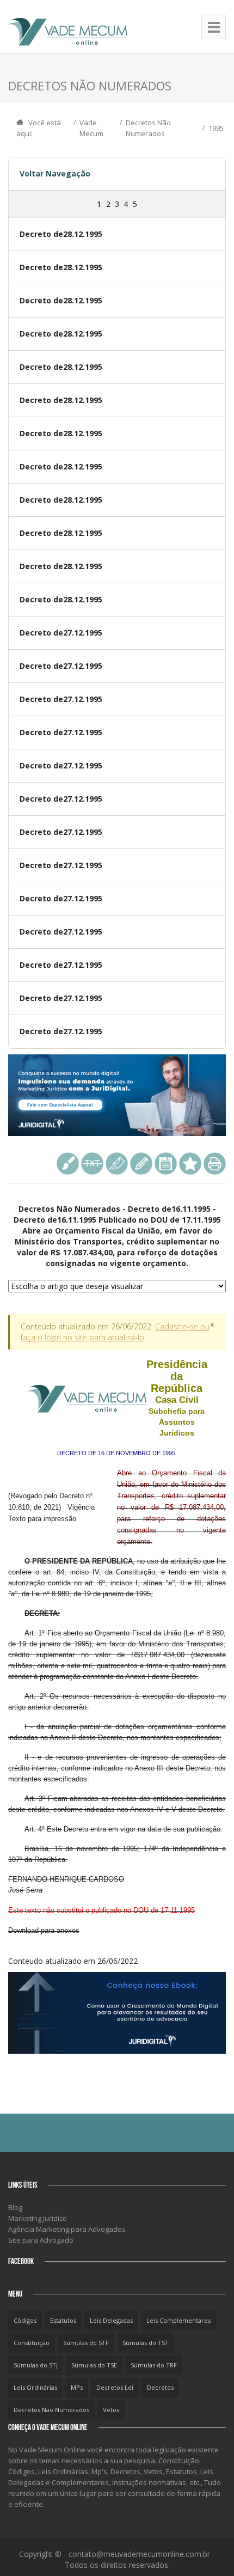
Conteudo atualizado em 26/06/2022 (117, 1662)
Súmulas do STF (86, 2343)
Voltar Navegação (55, 173)
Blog (15, 2207)
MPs (77, 2387)
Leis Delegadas (111, 2320)
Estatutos (63, 2320)
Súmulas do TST (146, 2343)
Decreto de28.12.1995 (61, 234)
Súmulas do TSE (94, 2365)
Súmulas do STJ (36, 2365)
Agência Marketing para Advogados (67, 2229)
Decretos (160, 2387)
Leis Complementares (178, 2320)
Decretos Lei (115, 2387)
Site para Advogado (41, 2240)
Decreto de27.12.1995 (61, 633)
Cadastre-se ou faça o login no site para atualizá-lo (115, 1332)
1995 (216, 128)
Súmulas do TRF (154, 2365)
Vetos (111, 2410)
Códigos (25, 2320)
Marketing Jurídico (38, 2218)
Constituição (32, 2343)
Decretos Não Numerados (51, 2410)
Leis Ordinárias (35, 2387)
